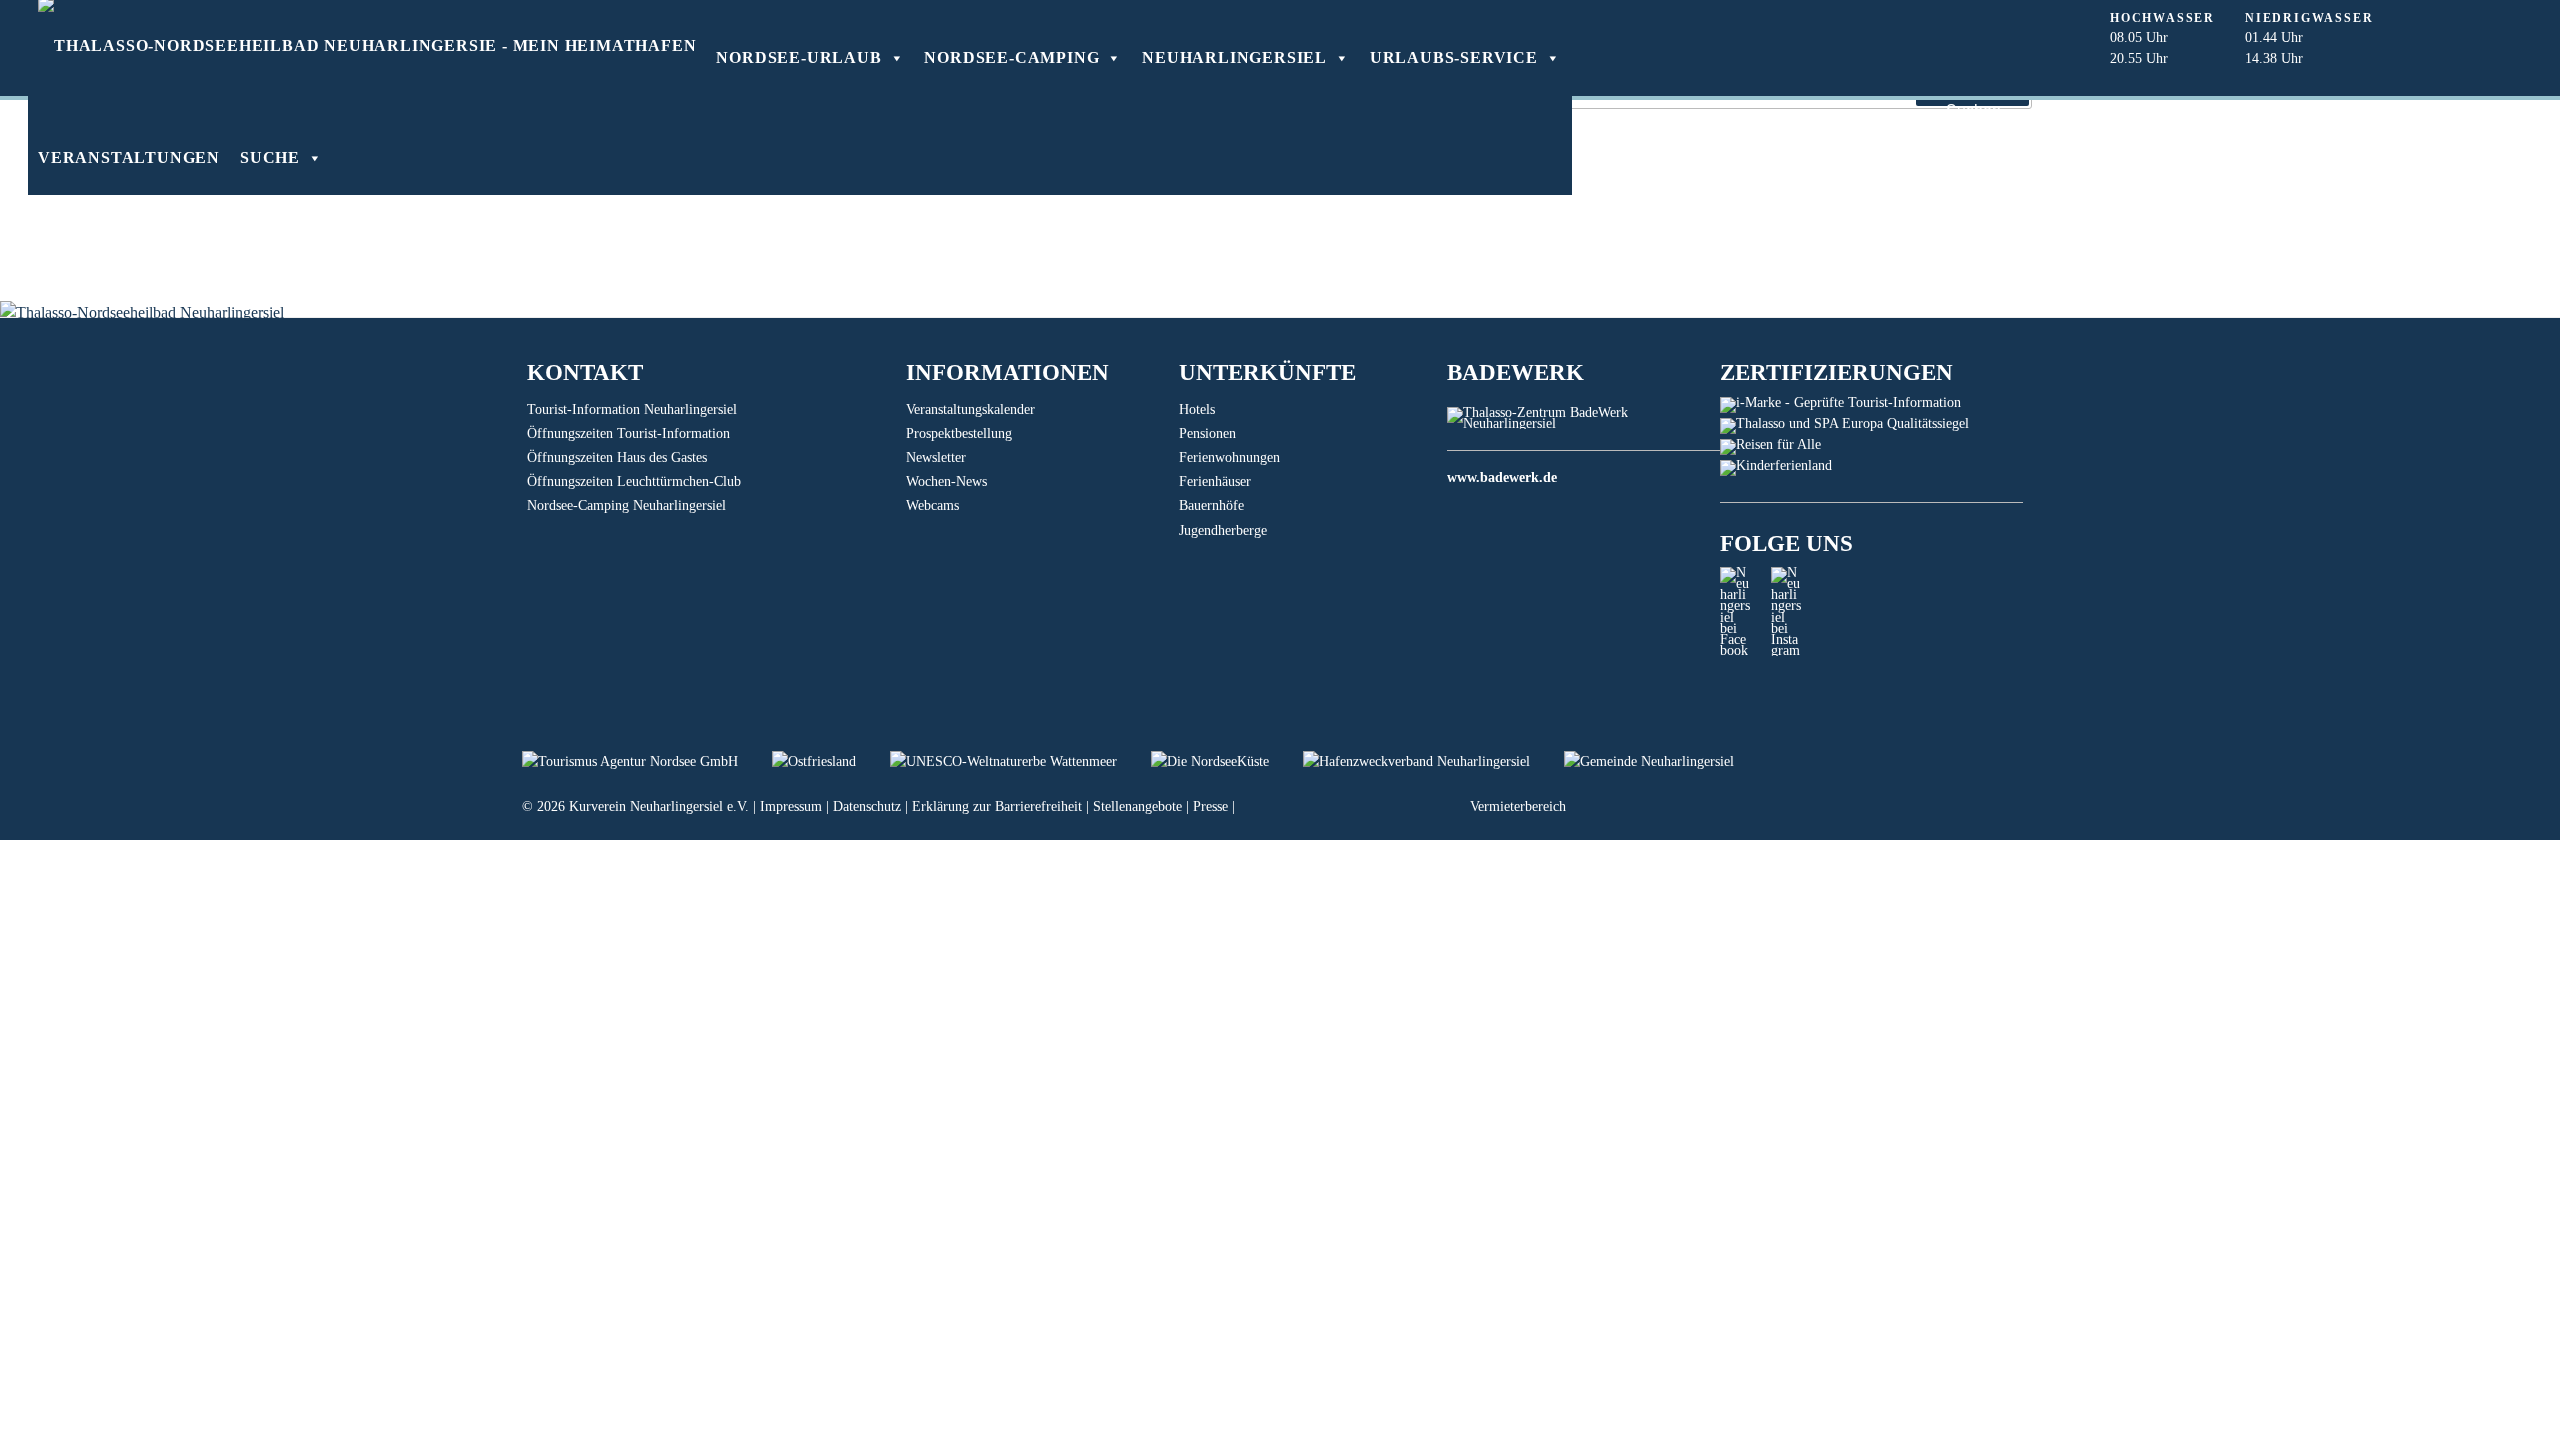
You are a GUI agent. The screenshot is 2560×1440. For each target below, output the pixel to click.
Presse (1210, 806)
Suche (270, 157)
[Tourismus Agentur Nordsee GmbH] (647, 761)
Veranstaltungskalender (970, 409)
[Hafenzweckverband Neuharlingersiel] (1433, 761)
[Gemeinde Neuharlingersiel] (1664, 761)
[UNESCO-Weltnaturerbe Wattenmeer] (1020, 761)
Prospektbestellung (959, 433)
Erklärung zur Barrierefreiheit (997, 806)
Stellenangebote (1137, 806)
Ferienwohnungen (1229, 457)
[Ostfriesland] (831, 761)
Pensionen (1207, 433)
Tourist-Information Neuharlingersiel (632, 409)
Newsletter (936, 457)
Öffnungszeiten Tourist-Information (628, 433)
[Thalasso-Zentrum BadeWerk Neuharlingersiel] (1583, 423)
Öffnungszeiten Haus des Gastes (617, 457)
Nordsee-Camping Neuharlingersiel (626, 505)
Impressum (791, 806)
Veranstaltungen (129, 157)
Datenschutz (867, 806)
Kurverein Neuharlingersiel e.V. (659, 806)
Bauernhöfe (1211, 505)
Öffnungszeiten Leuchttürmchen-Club (634, 481)
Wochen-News (946, 481)
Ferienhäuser (1215, 481)
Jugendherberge (1223, 530)
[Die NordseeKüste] (1227, 761)
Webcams (932, 505)
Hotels (1197, 409)
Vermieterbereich (1518, 806)
